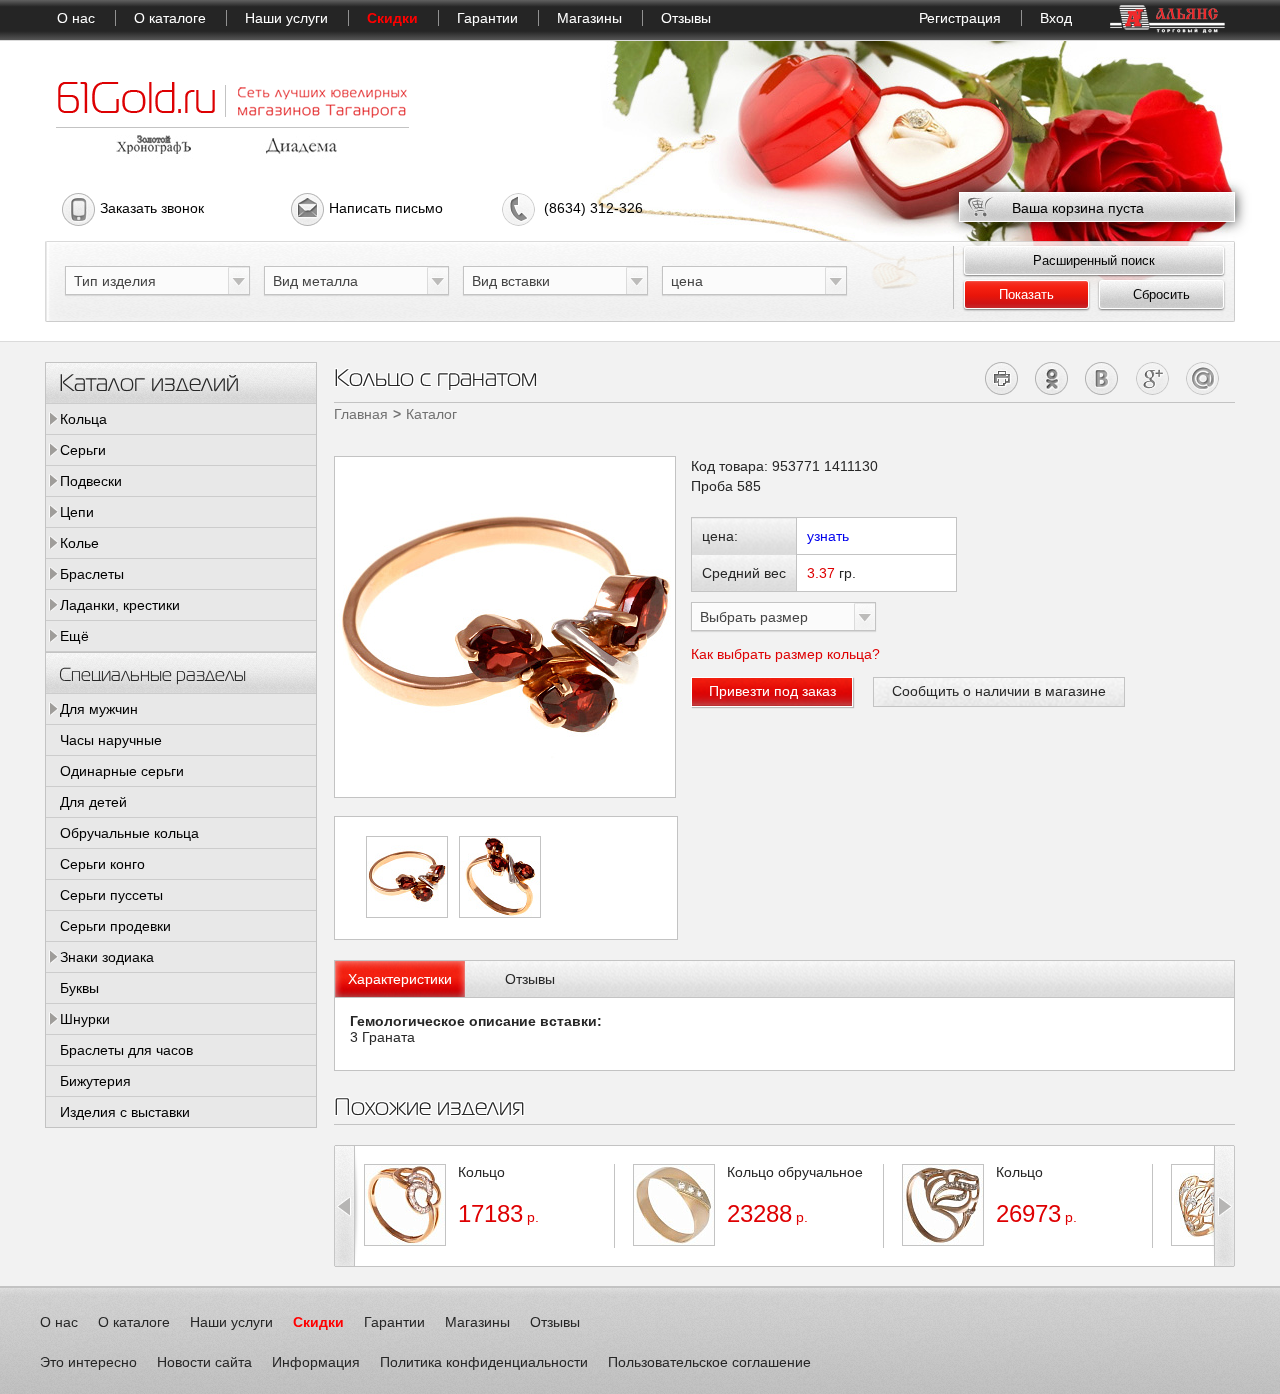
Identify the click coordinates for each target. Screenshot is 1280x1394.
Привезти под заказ (772, 691)
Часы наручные (111, 740)
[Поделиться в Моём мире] (1202, 378)
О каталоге (170, 18)
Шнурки (85, 1019)
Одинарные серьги (122, 771)
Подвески (91, 481)
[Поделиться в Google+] (1152, 378)
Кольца (83, 419)
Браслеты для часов (126, 1050)
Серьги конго (102, 864)
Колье (79, 543)
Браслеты (92, 574)
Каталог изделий (149, 381)
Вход (1056, 18)
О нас (76, 18)
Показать (1026, 294)
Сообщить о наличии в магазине (999, 691)
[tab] (400, 979)
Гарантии (487, 18)
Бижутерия (95, 1081)
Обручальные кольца (129, 833)
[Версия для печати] (1002, 378)
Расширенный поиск (1094, 260)
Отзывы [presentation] (530, 979)
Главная (361, 414)
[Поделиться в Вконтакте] (1102, 378)
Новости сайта (204, 1362)
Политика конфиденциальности (484, 1362)
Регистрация (960, 18)
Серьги (83, 450)
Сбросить (1161, 294)
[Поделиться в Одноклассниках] (1052, 378)
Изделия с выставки (125, 1112)
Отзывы (686, 18)
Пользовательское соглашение (709, 1362)
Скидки (392, 18)
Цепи (77, 512)
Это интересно (88, 1362)
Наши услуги (286, 18)
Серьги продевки (115, 926)
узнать (828, 536)
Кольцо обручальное (795, 1172)
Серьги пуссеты (111, 895)
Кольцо (481, 1172)
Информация (316, 1362)
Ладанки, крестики (120, 605)
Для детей (93, 802)
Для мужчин (99, 709)
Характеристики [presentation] (400, 979)
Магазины (589, 18)
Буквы (79, 988)
